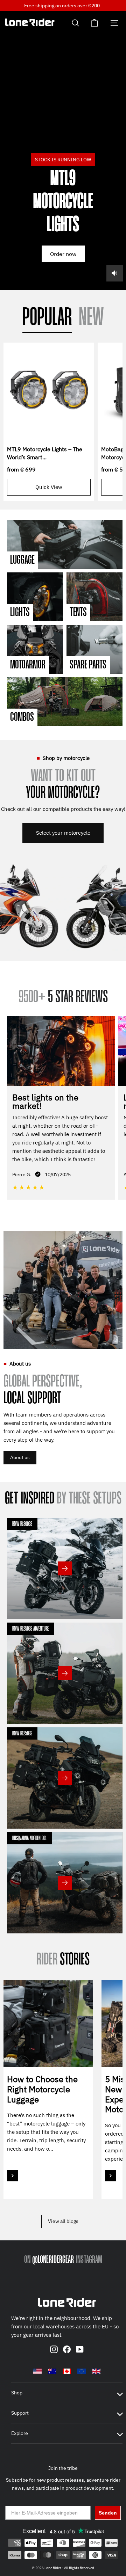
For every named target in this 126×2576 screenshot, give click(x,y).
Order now (63, 254)
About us (20, 1457)
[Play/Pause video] (63, 151)
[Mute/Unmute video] (115, 273)
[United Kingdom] (96, 2371)
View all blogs (63, 2221)
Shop (17, 2393)
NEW (91, 318)
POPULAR (47, 318)
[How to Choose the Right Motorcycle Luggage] (48, 2024)
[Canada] (67, 2371)
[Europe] (82, 2371)
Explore (20, 2433)
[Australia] (52, 2371)
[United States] (37, 2371)
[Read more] (13, 2176)
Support (20, 2413)
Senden (108, 2513)
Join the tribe (63, 2468)
